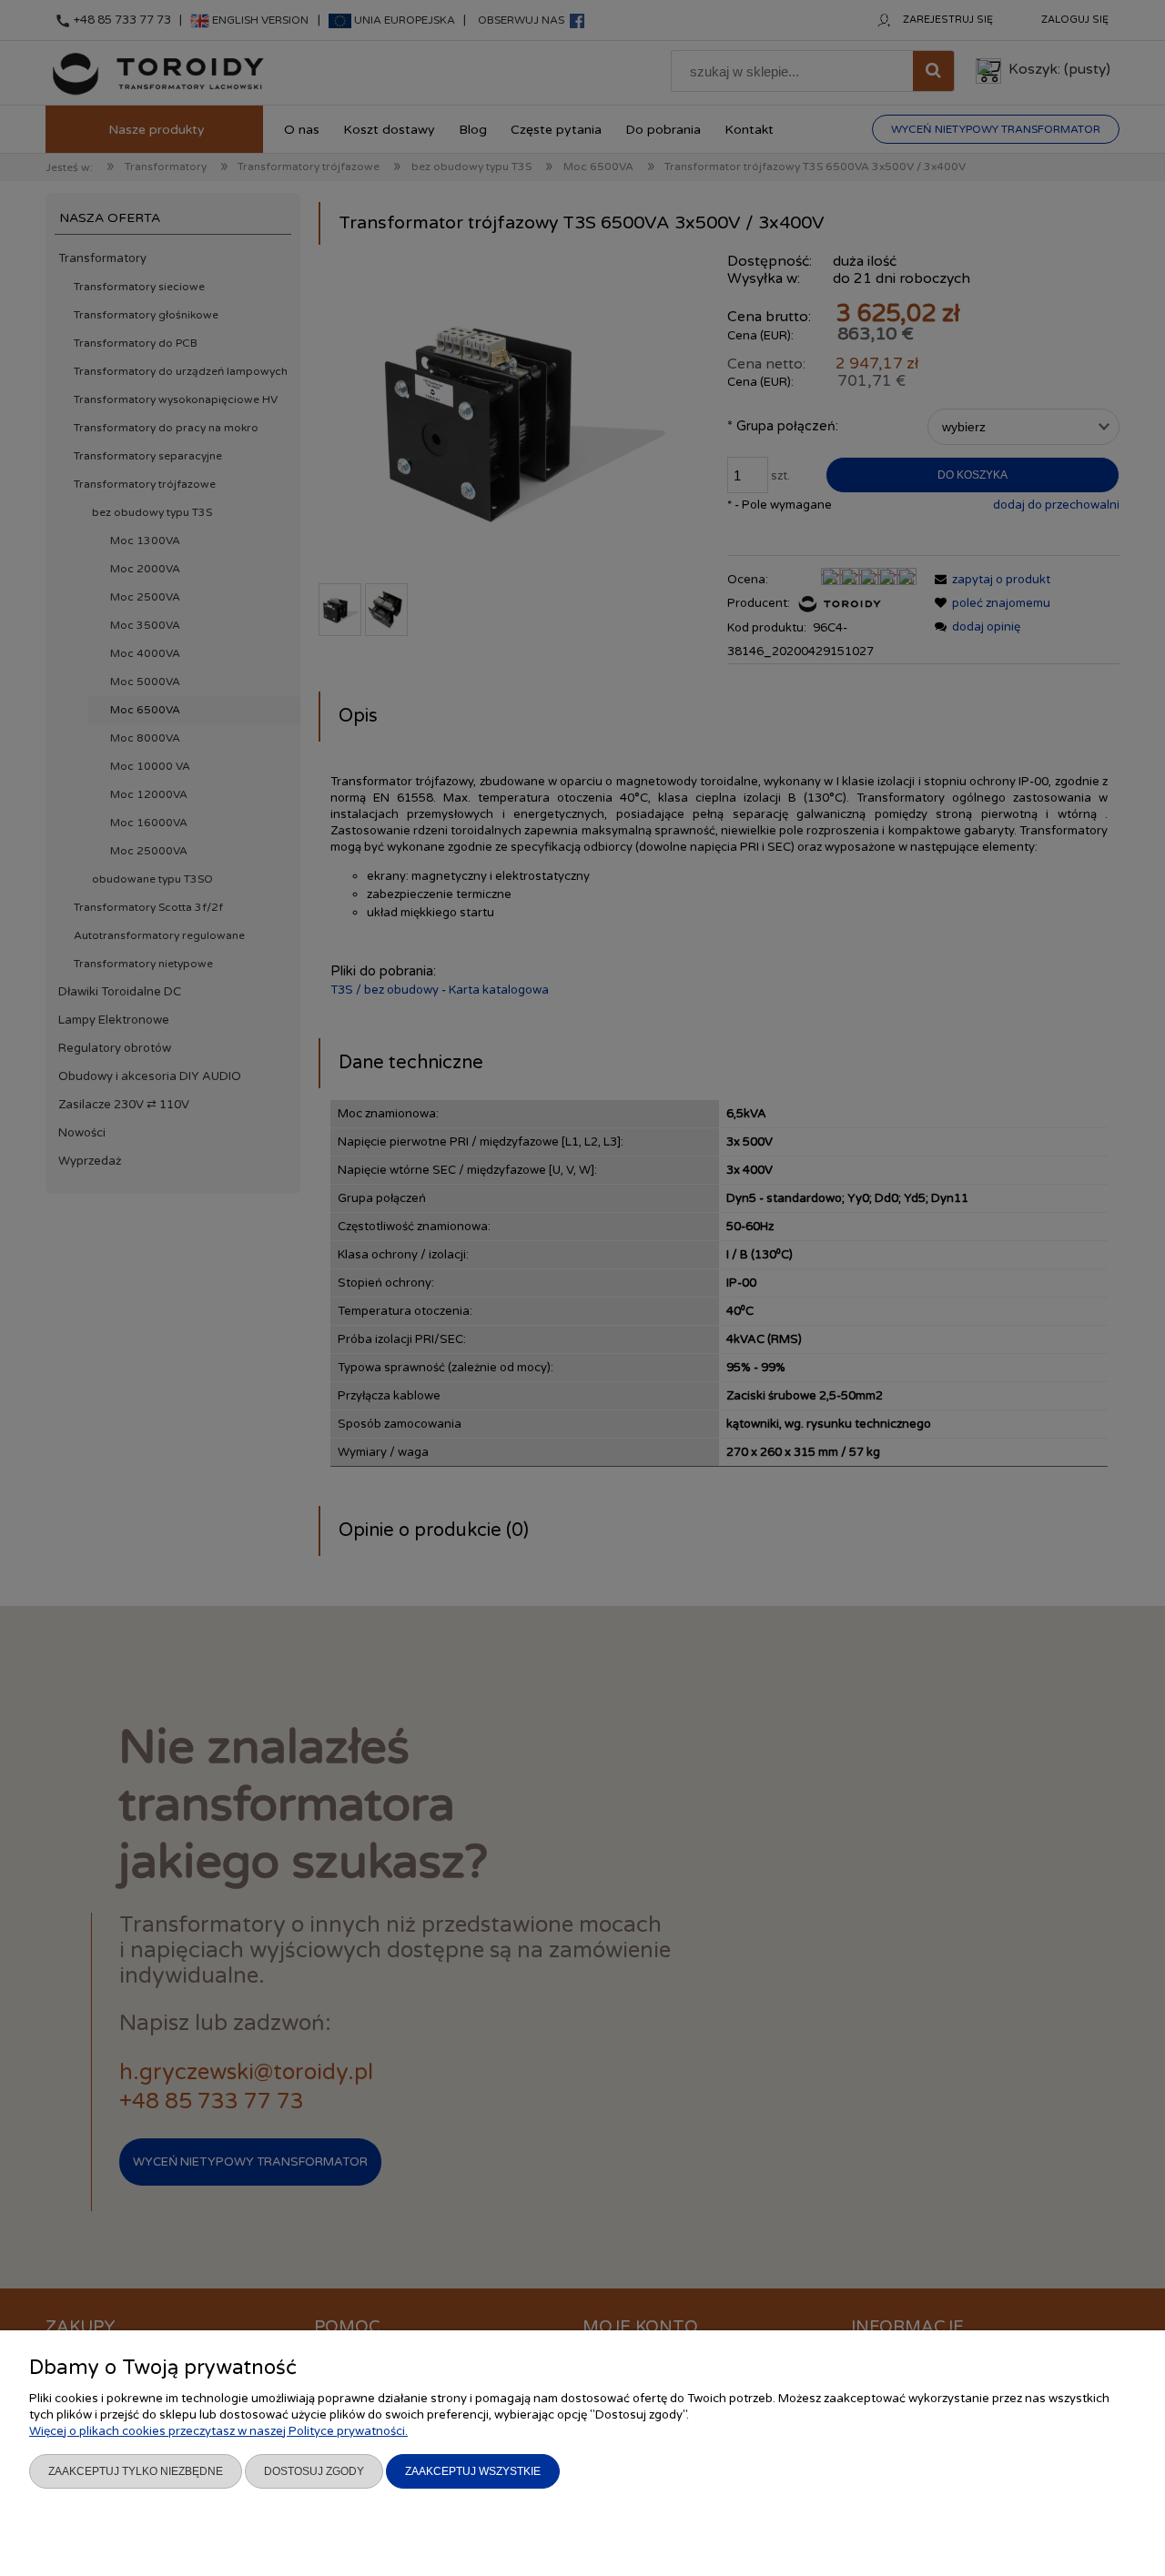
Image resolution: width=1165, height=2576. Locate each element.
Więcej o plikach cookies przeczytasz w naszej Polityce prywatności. (218, 2431)
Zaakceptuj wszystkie (473, 2471)
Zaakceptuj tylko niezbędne (136, 2471)
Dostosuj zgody (314, 2471)
